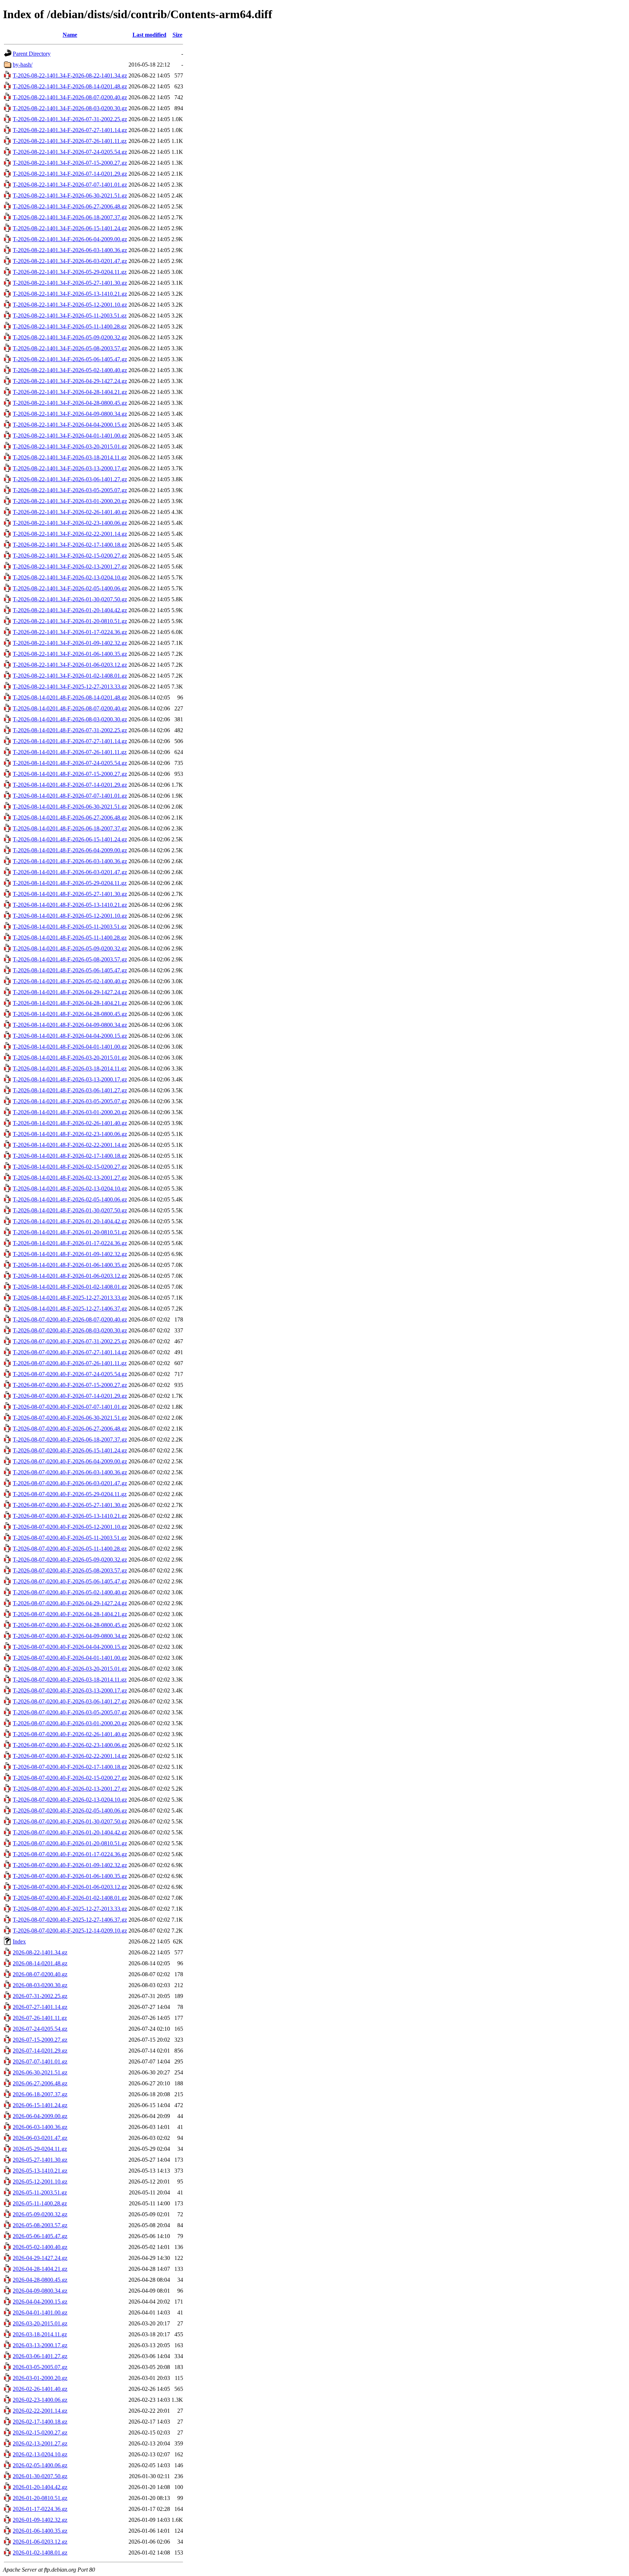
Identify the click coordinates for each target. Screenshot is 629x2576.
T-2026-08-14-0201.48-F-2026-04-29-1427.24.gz (70, 992)
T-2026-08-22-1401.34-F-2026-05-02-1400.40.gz (70, 370)
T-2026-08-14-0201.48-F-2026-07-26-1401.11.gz (70, 752)
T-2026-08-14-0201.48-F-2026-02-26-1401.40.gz (70, 1123)
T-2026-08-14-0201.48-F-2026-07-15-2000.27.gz (70, 774)
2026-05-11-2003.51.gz (40, 2192)
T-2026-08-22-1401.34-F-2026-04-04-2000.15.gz (70, 425)
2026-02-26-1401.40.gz (40, 2389)
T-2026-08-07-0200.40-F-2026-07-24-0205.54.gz (70, 1374)
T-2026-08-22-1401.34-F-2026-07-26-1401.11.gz (70, 141)
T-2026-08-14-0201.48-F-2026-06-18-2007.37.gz (70, 828)
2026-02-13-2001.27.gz (40, 2443)
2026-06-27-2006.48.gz (40, 2083)
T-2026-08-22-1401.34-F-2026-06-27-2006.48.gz (70, 206)
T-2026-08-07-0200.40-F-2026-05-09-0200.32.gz (70, 1560)
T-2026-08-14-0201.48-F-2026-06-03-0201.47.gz (70, 872)
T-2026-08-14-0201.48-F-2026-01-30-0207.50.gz (70, 1210)
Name (70, 35)
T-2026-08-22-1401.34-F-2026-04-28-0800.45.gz (70, 403)
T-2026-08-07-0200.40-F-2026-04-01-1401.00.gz (70, 1658)
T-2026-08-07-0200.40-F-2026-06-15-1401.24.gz (70, 1450)
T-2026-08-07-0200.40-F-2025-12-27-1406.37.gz (70, 1920)
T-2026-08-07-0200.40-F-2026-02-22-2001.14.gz (70, 1756)
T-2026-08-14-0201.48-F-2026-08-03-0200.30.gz (70, 719)
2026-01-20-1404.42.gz (40, 2487)
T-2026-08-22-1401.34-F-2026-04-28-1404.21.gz (70, 392)
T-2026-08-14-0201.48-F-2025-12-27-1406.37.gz (70, 1309)
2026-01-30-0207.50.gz (40, 2476)
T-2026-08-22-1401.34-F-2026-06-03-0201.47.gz (70, 261)
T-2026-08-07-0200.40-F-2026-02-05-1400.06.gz (70, 1811)
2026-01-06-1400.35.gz (40, 2531)
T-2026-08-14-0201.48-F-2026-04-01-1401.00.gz (70, 1047)
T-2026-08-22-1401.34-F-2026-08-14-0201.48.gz (70, 86)
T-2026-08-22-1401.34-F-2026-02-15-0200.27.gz (70, 556)
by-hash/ (23, 65)
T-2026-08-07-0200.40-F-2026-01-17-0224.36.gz (70, 1854)
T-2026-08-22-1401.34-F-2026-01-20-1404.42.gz (70, 610)
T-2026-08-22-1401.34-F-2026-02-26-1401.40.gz (70, 512)
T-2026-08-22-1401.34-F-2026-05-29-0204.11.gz (70, 272)
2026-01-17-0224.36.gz (40, 2509)
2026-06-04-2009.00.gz (40, 2116)
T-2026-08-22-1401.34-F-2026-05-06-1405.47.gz (70, 359)
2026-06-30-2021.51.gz (40, 2072)
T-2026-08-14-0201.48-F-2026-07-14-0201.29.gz (70, 785)
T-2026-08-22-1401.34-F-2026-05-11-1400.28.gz (70, 326)
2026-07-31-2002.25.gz (40, 1996)
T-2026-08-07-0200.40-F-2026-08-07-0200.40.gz (70, 1319)
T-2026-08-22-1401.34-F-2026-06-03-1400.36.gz (70, 250)
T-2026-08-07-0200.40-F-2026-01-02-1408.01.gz (70, 1898)
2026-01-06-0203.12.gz (40, 2542)
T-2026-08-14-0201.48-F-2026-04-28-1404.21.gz (70, 1003)
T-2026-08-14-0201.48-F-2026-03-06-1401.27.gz (70, 1090)
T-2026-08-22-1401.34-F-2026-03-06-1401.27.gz (70, 479)
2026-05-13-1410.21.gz (40, 2171)
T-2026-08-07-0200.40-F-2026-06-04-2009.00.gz (70, 1461)
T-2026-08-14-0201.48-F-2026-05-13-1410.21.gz (70, 905)
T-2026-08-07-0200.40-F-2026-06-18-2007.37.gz (70, 1439)
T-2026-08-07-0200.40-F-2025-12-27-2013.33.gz (70, 1909)
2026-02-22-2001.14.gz (40, 2411)
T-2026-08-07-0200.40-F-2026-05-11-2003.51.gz (70, 1538)
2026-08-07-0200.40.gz (40, 1974)
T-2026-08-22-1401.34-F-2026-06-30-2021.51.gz (70, 196)
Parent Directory (32, 54)
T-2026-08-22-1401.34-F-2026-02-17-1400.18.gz (70, 545)
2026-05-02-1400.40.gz (40, 2247)
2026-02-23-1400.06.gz (40, 2400)
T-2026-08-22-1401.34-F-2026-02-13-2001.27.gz (70, 567)
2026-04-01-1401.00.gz (40, 2312)
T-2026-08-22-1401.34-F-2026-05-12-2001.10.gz (70, 305)
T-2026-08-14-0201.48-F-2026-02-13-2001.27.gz (70, 1178)
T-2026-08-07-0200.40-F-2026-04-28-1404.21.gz (70, 1614)
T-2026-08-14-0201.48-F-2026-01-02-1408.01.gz (70, 1287)
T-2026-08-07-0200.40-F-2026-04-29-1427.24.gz (70, 1603)
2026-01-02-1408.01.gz (40, 2553)
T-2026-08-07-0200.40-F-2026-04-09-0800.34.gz (70, 1636)
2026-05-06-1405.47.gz (40, 2236)
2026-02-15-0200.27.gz (40, 2433)
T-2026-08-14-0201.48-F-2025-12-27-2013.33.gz (70, 1298)
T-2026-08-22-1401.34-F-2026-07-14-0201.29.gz (70, 174)
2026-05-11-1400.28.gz (40, 2203)
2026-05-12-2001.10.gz (40, 2182)
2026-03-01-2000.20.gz (40, 2378)
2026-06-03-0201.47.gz (40, 2138)
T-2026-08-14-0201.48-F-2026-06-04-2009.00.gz (70, 850)
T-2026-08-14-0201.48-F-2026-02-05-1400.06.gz (70, 1199)
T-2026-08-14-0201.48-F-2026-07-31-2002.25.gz (70, 730)
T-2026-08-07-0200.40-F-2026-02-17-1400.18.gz (70, 1767)
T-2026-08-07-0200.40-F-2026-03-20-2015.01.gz (70, 1669)
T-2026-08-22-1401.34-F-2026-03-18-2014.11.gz (70, 457)
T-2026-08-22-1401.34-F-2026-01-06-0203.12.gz (70, 665)
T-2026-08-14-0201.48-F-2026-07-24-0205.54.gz (70, 763)
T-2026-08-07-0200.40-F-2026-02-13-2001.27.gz (70, 1789)
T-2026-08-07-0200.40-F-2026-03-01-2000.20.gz (70, 1723)
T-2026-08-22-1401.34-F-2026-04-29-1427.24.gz (70, 381)
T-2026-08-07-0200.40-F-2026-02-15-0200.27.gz (70, 1778)
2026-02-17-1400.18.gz (40, 2422)
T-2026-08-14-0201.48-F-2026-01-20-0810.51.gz (70, 1232)
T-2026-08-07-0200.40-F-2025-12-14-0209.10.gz (70, 1931)
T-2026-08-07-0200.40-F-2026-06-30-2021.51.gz (70, 1418)
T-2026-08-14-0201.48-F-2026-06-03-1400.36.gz (70, 861)
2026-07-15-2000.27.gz (40, 2040)
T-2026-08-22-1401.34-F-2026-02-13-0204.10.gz (70, 577)
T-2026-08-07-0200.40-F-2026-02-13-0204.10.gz (70, 1800)
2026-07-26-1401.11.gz (40, 2018)
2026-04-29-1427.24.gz (40, 2258)
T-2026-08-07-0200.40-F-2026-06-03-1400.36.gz (70, 1472)
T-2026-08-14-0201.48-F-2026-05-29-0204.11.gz (70, 883)
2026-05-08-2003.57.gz (40, 2225)
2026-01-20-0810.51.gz (40, 2498)
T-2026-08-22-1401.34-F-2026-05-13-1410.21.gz (70, 294)
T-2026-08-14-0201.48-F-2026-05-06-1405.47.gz (70, 970)
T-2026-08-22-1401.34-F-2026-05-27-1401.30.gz (70, 283)
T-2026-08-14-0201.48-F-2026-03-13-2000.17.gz (70, 1079)
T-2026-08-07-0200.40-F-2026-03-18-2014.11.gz (70, 1680)
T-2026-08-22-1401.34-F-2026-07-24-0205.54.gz (70, 152)
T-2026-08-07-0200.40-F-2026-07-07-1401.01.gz (70, 1407)
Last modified (149, 35)
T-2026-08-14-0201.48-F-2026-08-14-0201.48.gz (70, 697)
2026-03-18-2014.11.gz (40, 2334)
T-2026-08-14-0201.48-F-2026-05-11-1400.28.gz (70, 938)
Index (19, 1941)
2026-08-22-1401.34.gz (40, 1952)
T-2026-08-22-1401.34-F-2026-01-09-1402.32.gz (70, 643)
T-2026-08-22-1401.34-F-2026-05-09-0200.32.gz (70, 337)
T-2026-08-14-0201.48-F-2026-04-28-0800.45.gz (70, 1014)
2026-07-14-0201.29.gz (40, 2051)
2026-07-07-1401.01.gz (40, 2061)
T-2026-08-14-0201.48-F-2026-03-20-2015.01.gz (70, 1058)
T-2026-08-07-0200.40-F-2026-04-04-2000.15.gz (70, 1647)
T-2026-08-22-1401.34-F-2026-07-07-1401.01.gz (70, 185)
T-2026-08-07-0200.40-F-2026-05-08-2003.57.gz (70, 1570)
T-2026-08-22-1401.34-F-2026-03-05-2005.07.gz (70, 490)
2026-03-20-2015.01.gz (40, 2323)
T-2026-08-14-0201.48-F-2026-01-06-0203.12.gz (70, 1276)
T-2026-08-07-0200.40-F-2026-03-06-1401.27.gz (70, 1701)
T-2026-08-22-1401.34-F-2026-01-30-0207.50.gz (70, 599)
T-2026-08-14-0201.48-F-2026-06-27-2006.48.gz (70, 818)
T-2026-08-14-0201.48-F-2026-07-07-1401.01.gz (70, 796)
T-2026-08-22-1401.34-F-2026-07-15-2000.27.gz (70, 163)
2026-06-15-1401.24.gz (40, 2105)
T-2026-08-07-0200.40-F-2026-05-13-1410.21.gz (70, 1516)
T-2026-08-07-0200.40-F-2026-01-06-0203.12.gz (70, 1887)
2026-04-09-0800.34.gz (40, 2291)
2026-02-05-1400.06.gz (40, 2465)
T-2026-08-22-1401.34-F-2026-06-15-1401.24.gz (70, 228)
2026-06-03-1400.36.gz (40, 2127)
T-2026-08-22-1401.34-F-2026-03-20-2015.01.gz (70, 446)
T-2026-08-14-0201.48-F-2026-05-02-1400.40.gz (70, 981)
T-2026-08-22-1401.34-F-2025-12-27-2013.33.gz (70, 687)
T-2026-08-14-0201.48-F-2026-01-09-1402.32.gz (70, 1254)
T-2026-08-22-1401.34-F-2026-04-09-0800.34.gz (70, 414)
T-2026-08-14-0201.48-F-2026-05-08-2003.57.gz (70, 959)
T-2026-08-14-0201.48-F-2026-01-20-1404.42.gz (70, 1221)
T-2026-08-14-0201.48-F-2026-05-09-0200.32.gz (70, 948)
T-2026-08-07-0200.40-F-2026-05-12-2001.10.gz (70, 1527)
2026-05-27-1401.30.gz (40, 2160)
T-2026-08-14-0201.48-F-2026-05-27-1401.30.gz (70, 894)
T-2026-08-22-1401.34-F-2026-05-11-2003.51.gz (70, 316)
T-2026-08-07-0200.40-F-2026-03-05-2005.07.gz (70, 1712)
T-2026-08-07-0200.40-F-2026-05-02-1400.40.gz (70, 1592)
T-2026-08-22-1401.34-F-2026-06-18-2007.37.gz (70, 217)
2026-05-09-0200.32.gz (40, 2214)
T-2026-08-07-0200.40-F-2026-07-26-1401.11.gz (70, 1363)
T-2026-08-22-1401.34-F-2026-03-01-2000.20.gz (70, 501)
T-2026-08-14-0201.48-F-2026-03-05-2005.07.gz (70, 1101)
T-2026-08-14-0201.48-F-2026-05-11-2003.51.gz (70, 927)
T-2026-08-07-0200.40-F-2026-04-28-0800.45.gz (70, 1625)
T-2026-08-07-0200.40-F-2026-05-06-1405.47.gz (70, 1581)
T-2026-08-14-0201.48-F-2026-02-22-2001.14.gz (70, 1145)
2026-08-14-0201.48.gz (40, 1963)
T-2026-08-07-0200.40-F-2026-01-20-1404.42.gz (70, 1832)
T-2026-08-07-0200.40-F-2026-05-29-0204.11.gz (70, 1494)
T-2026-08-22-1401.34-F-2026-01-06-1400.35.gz (70, 654)
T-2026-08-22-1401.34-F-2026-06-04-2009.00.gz (70, 239)
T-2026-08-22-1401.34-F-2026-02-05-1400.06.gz (70, 588)
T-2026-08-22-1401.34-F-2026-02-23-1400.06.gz (70, 523)
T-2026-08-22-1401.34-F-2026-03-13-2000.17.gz (70, 468)
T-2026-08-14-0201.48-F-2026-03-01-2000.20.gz (70, 1112)
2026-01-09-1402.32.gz (40, 2520)
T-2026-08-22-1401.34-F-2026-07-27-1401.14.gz (70, 130)
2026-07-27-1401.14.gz (40, 2007)
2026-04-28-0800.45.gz (40, 2280)
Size (177, 35)
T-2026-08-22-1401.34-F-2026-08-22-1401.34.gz (70, 75)
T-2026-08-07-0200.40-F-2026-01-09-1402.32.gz (70, 1865)
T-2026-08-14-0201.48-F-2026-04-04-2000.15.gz (70, 1036)
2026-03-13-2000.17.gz (40, 2345)
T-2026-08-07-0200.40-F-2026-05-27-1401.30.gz (70, 1505)
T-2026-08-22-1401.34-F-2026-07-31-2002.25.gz (70, 119)
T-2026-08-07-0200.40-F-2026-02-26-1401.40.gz (70, 1734)
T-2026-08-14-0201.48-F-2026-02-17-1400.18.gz (70, 1156)
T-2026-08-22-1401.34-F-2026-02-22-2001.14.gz (70, 534)
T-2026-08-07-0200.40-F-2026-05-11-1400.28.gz (70, 1549)
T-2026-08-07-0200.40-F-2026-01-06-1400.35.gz (70, 1876)
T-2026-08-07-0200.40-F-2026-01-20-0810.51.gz (70, 1843)
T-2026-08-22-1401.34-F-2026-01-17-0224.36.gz (70, 632)
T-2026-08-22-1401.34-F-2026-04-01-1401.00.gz (70, 436)
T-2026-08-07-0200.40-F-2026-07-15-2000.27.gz (70, 1385)
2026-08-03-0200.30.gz (40, 1985)
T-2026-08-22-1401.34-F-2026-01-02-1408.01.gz (70, 676)
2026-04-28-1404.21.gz (40, 2269)
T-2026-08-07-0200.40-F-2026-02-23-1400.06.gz (70, 1745)
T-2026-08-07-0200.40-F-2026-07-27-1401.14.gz (70, 1352)
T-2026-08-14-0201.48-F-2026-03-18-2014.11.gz (70, 1068)
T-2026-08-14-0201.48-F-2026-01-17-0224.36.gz (70, 1243)
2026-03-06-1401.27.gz (40, 2356)
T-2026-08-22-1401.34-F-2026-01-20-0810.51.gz (70, 621)
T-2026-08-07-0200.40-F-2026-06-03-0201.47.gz (70, 1483)
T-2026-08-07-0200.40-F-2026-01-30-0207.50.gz (70, 1821)
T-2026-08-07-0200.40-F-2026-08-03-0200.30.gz (70, 1330)
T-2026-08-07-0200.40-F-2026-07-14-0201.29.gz (70, 1396)
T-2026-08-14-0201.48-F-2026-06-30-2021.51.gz (70, 807)
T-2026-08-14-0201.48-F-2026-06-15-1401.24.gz (70, 839)
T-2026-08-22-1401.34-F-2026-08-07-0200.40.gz (70, 97)
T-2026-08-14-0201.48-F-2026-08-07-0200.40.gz (70, 708)
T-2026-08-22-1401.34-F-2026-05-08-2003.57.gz (70, 348)
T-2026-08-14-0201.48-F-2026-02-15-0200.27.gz (70, 1167)
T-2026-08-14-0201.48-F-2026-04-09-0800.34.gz (70, 1025)
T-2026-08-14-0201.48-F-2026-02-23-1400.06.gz (70, 1134)
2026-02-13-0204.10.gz (40, 2454)
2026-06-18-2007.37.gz (40, 2094)
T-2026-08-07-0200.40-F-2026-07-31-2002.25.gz (70, 1341)
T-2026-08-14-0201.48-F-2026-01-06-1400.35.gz (70, 1265)
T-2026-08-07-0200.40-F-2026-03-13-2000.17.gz (70, 1690)
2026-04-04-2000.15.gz (40, 2302)
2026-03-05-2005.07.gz (40, 2367)
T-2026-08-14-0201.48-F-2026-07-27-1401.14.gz (70, 741)
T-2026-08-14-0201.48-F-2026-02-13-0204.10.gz (70, 1189)
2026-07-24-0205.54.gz (40, 2029)
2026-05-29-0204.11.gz (40, 2149)
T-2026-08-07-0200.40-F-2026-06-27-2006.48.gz (70, 1429)
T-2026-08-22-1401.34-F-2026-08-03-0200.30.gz (70, 108)
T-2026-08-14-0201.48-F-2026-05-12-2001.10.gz (70, 916)
